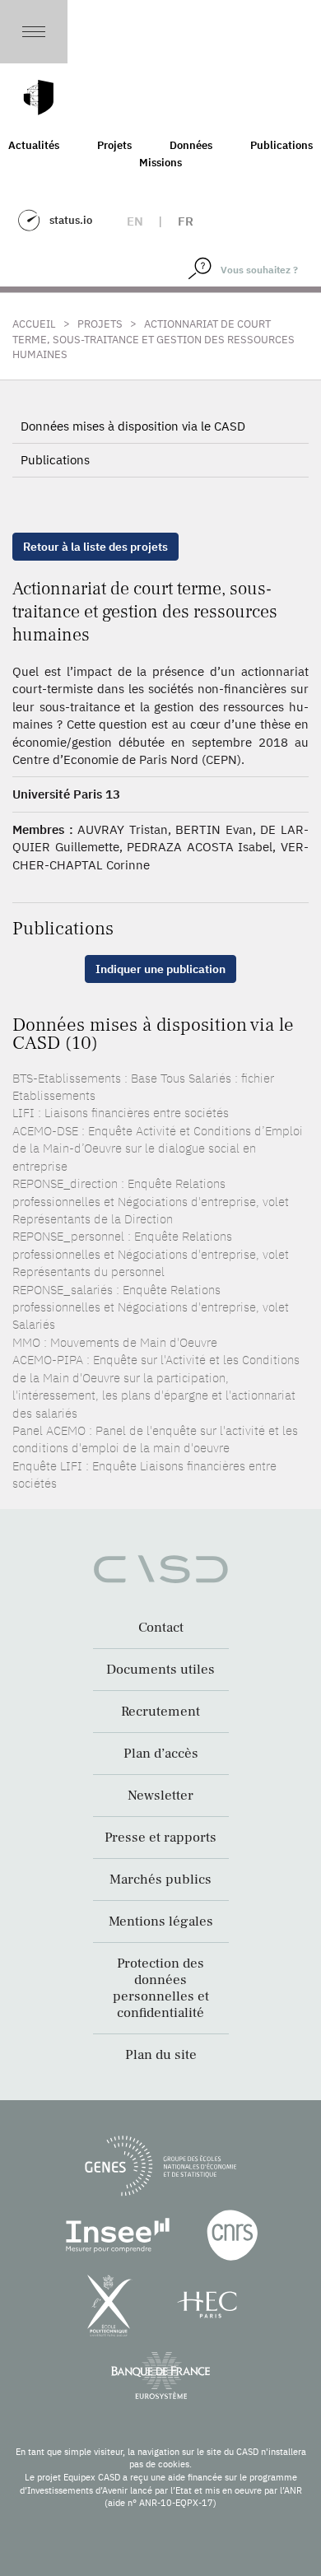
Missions (160, 163)
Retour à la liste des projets (95, 547)
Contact (161, 1628)
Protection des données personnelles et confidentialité (161, 1988)
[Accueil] (39, 98)
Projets (114, 145)
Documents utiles (160, 1670)
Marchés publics (160, 1880)
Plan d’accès (161, 1754)
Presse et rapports (160, 1838)
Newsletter (160, 1796)
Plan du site (161, 2055)
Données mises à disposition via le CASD (133, 426)
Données (191, 145)
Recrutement (160, 1712)
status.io (71, 220)
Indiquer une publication (160, 969)
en (135, 221)
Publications (55, 460)
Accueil (34, 324)
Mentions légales (161, 1922)
